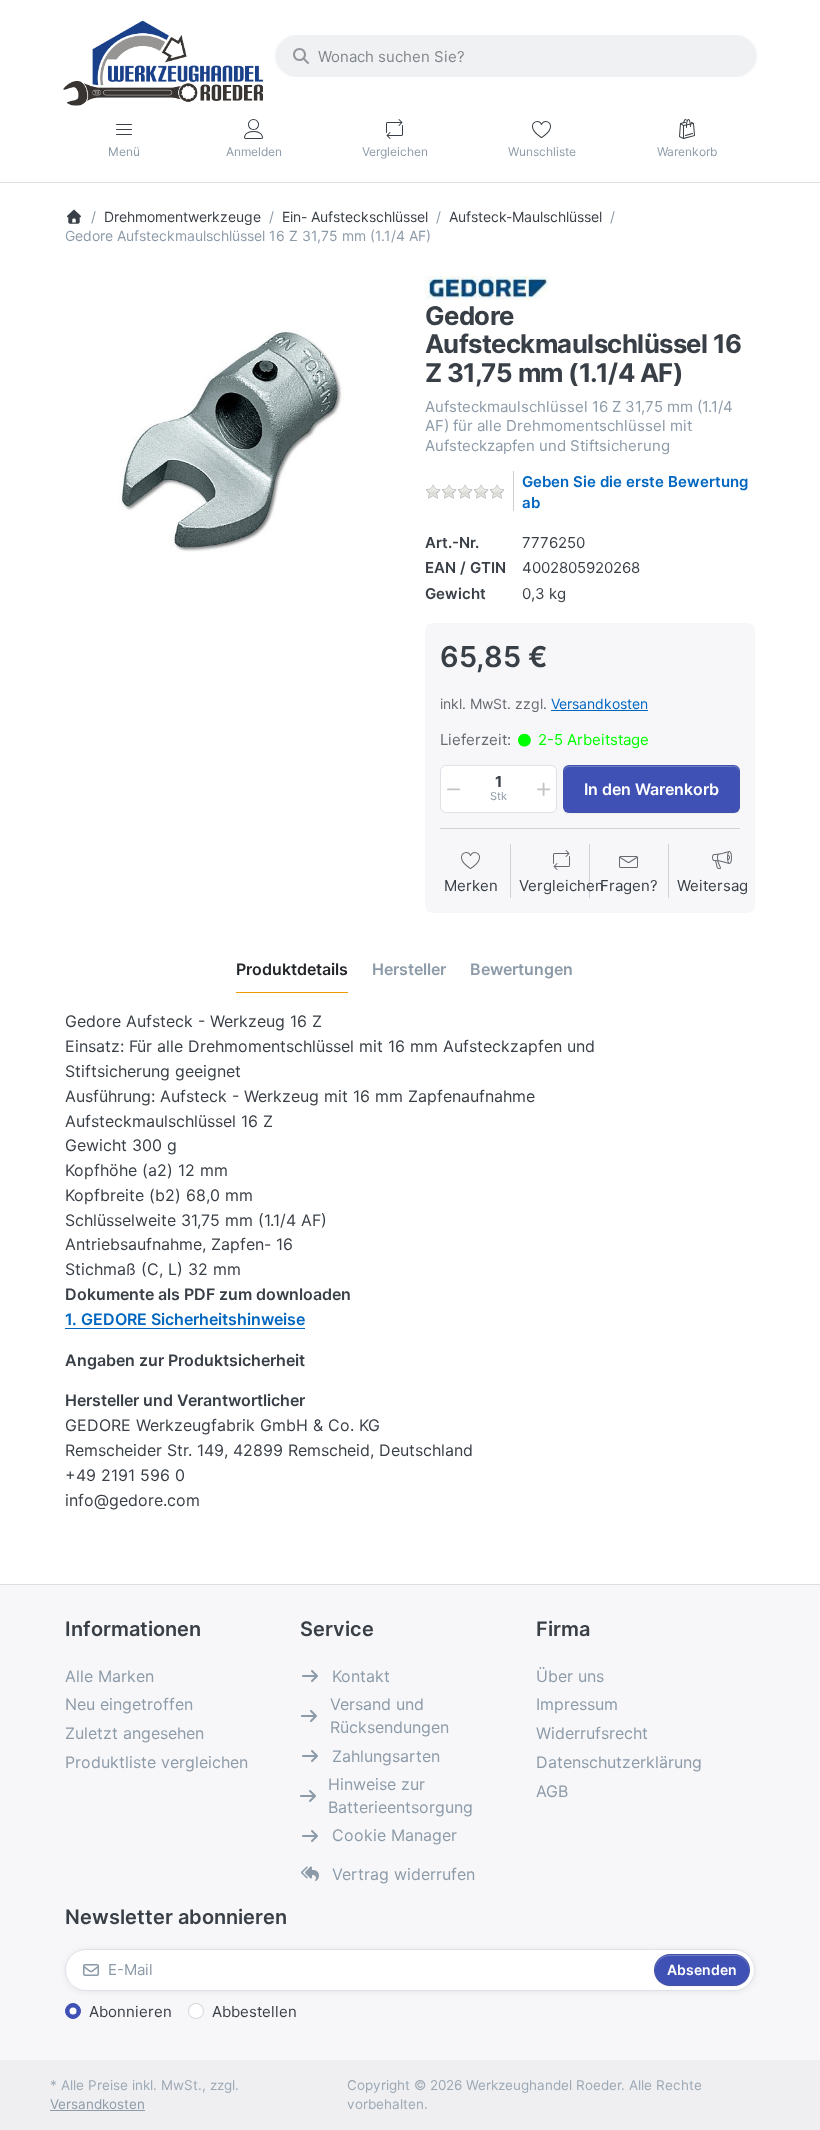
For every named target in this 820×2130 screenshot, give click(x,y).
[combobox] (516, 56)
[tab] (292, 970)
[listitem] (230, 441)
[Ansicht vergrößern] (230, 441)
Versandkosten (599, 703)
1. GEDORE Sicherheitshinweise (185, 1319)
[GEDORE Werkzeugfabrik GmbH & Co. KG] (487, 286)
